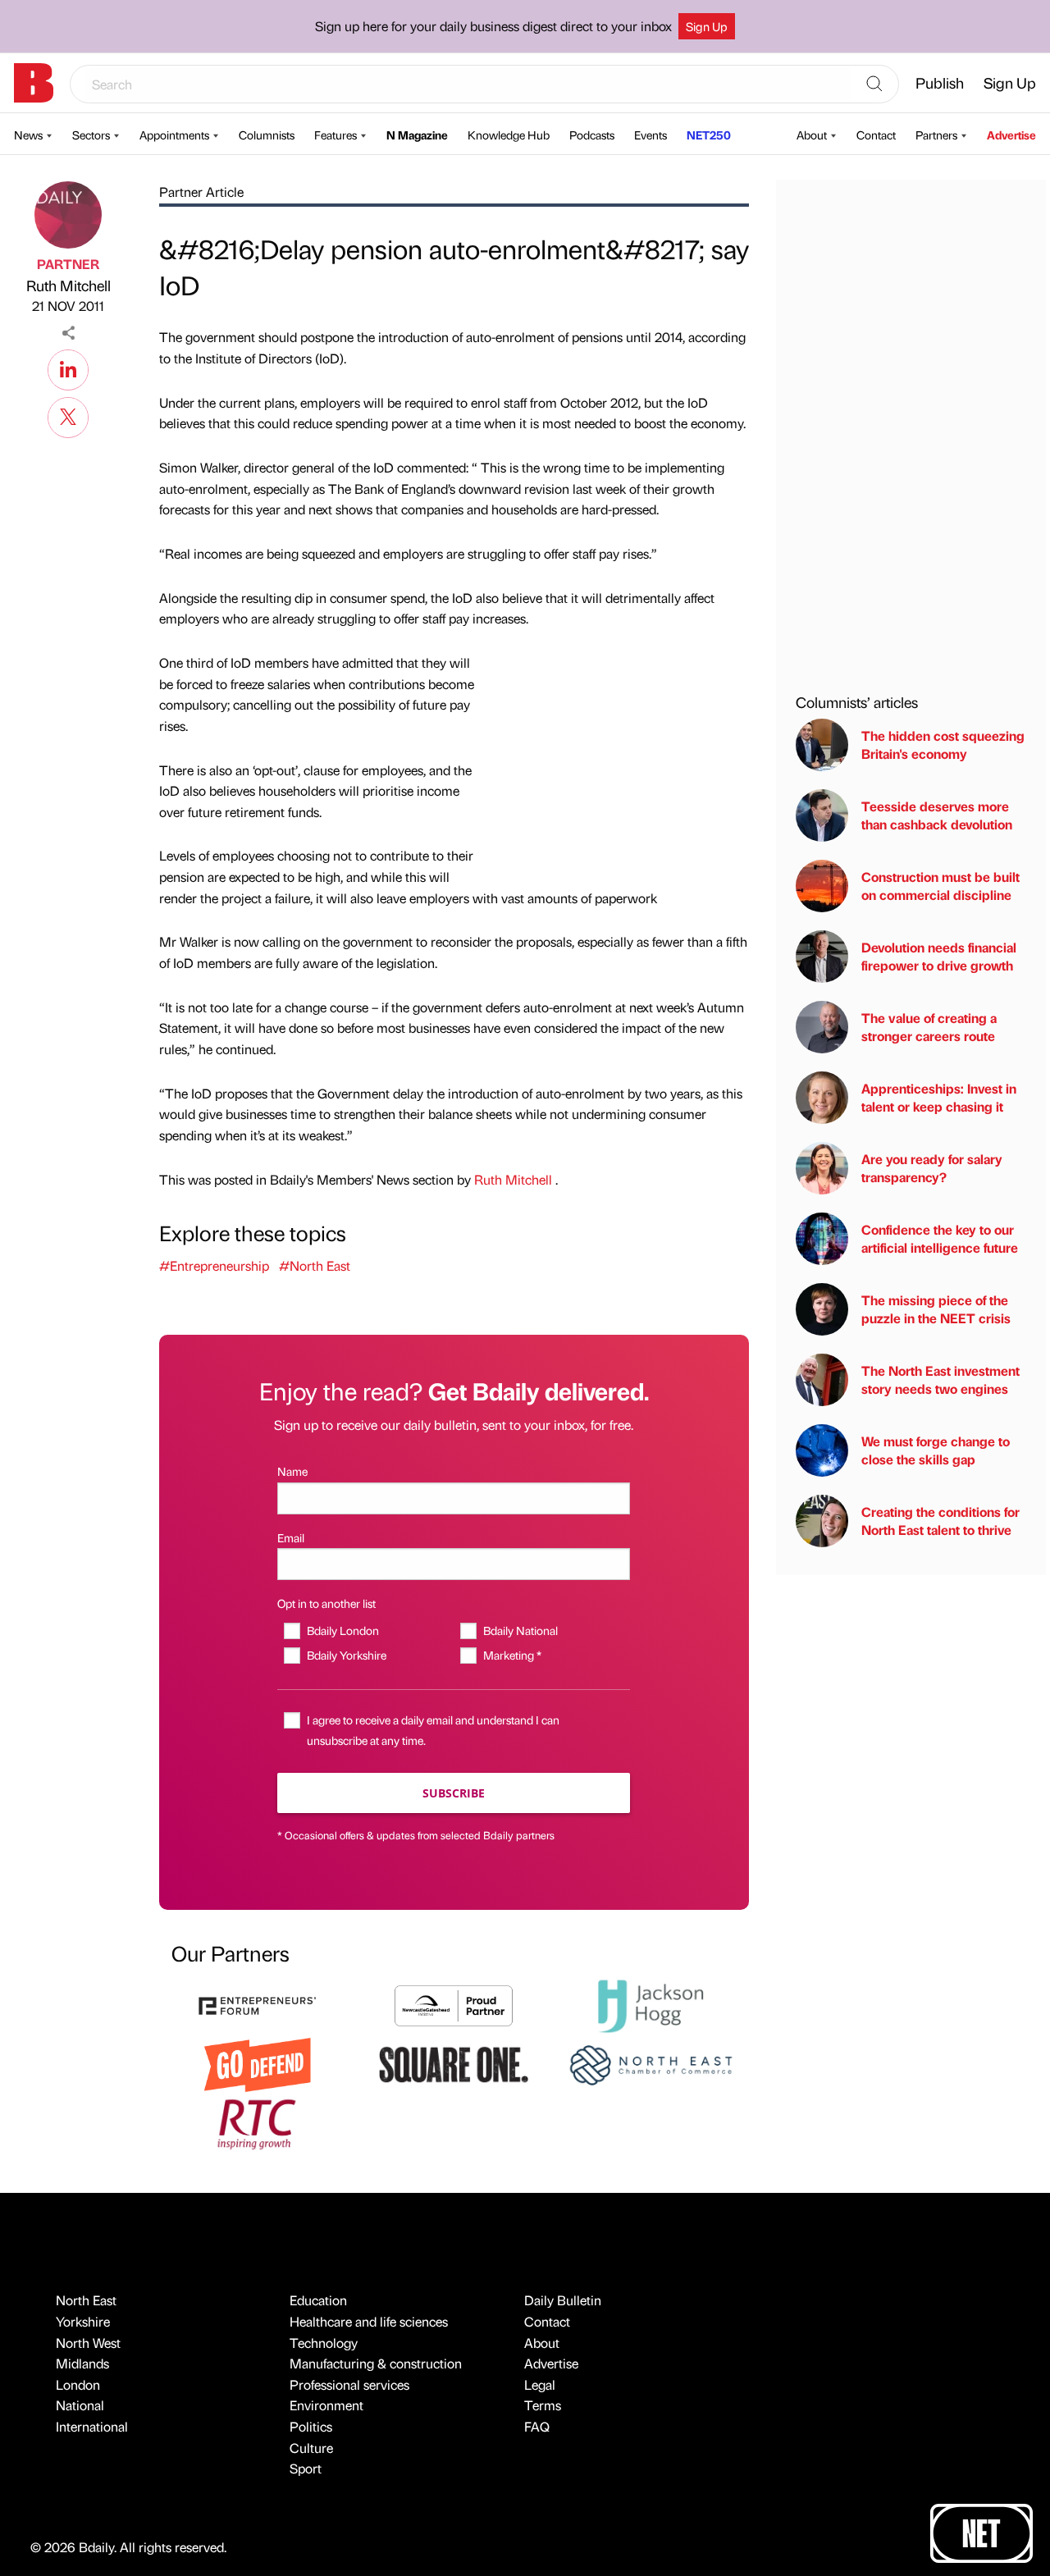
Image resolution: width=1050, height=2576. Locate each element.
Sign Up (707, 26)
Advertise (1011, 135)
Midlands (82, 2363)
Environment (326, 2405)
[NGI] (454, 2004)
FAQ (537, 2426)
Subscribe (454, 1793)
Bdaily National (520, 1630)
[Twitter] (68, 415)
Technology (324, 2343)
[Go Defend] (258, 2063)
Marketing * (512, 1655)
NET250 (709, 135)
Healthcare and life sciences (369, 2321)
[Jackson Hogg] (651, 2004)
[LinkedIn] (68, 368)
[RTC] (258, 2122)
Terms (543, 2405)
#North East (315, 1265)
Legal (540, 2384)
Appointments (174, 135)
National (80, 2405)
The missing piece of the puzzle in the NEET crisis (936, 1309)
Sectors (91, 135)
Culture (311, 2448)
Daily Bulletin (563, 2300)
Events (651, 135)
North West (88, 2343)
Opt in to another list (326, 1603)
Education (318, 2300)
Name (292, 1471)
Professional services (349, 2384)
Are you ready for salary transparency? (932, 1168)
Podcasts (592, 135)
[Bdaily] (34, 83)
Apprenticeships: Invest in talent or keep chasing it (939, 1097)
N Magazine (417, 135)
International (92, 2426)
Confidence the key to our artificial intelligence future (940, 1238)
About (812, 135)
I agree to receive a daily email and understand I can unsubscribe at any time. (433, 1730)
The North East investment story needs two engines (940, 1379)
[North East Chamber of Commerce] (651, 2063)
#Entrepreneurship (214, 1265)
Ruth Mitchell (68, 285)
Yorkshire (83, 2321)
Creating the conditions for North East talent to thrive (940, 1521)
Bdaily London (342, 1630)
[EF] (258, 2004)
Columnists (267, 135)
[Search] (874, 84)
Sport (306, 2468)
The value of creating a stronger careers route (929, 1027)
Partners (936, 135)
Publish (940, 82)
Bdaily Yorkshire (346, 1655)
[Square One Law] (454, 2063)
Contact (876, 135)
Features (336, 135)
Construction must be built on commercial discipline (940, 886)
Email (291, 1537)
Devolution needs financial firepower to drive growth (939, 956)
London (78, 2384)
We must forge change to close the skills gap (936, 1450)
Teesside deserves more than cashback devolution (937, 815)
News (28, 135)
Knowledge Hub (509, 135)
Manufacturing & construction (376, 2363)
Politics (311, 2426)
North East (86, 2300)
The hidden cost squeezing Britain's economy (943, 744)
